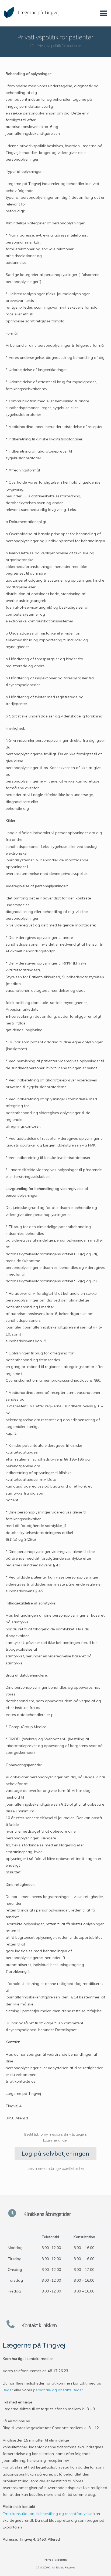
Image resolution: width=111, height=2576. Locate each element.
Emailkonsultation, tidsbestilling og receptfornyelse (48, 2514)
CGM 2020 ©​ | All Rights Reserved (56, 2567)
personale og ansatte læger (58, 2390)
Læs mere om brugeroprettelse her (55, 2169)
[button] (104, 13)
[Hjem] (32, 46)
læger (8, 2390)
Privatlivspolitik (56, 2560)
